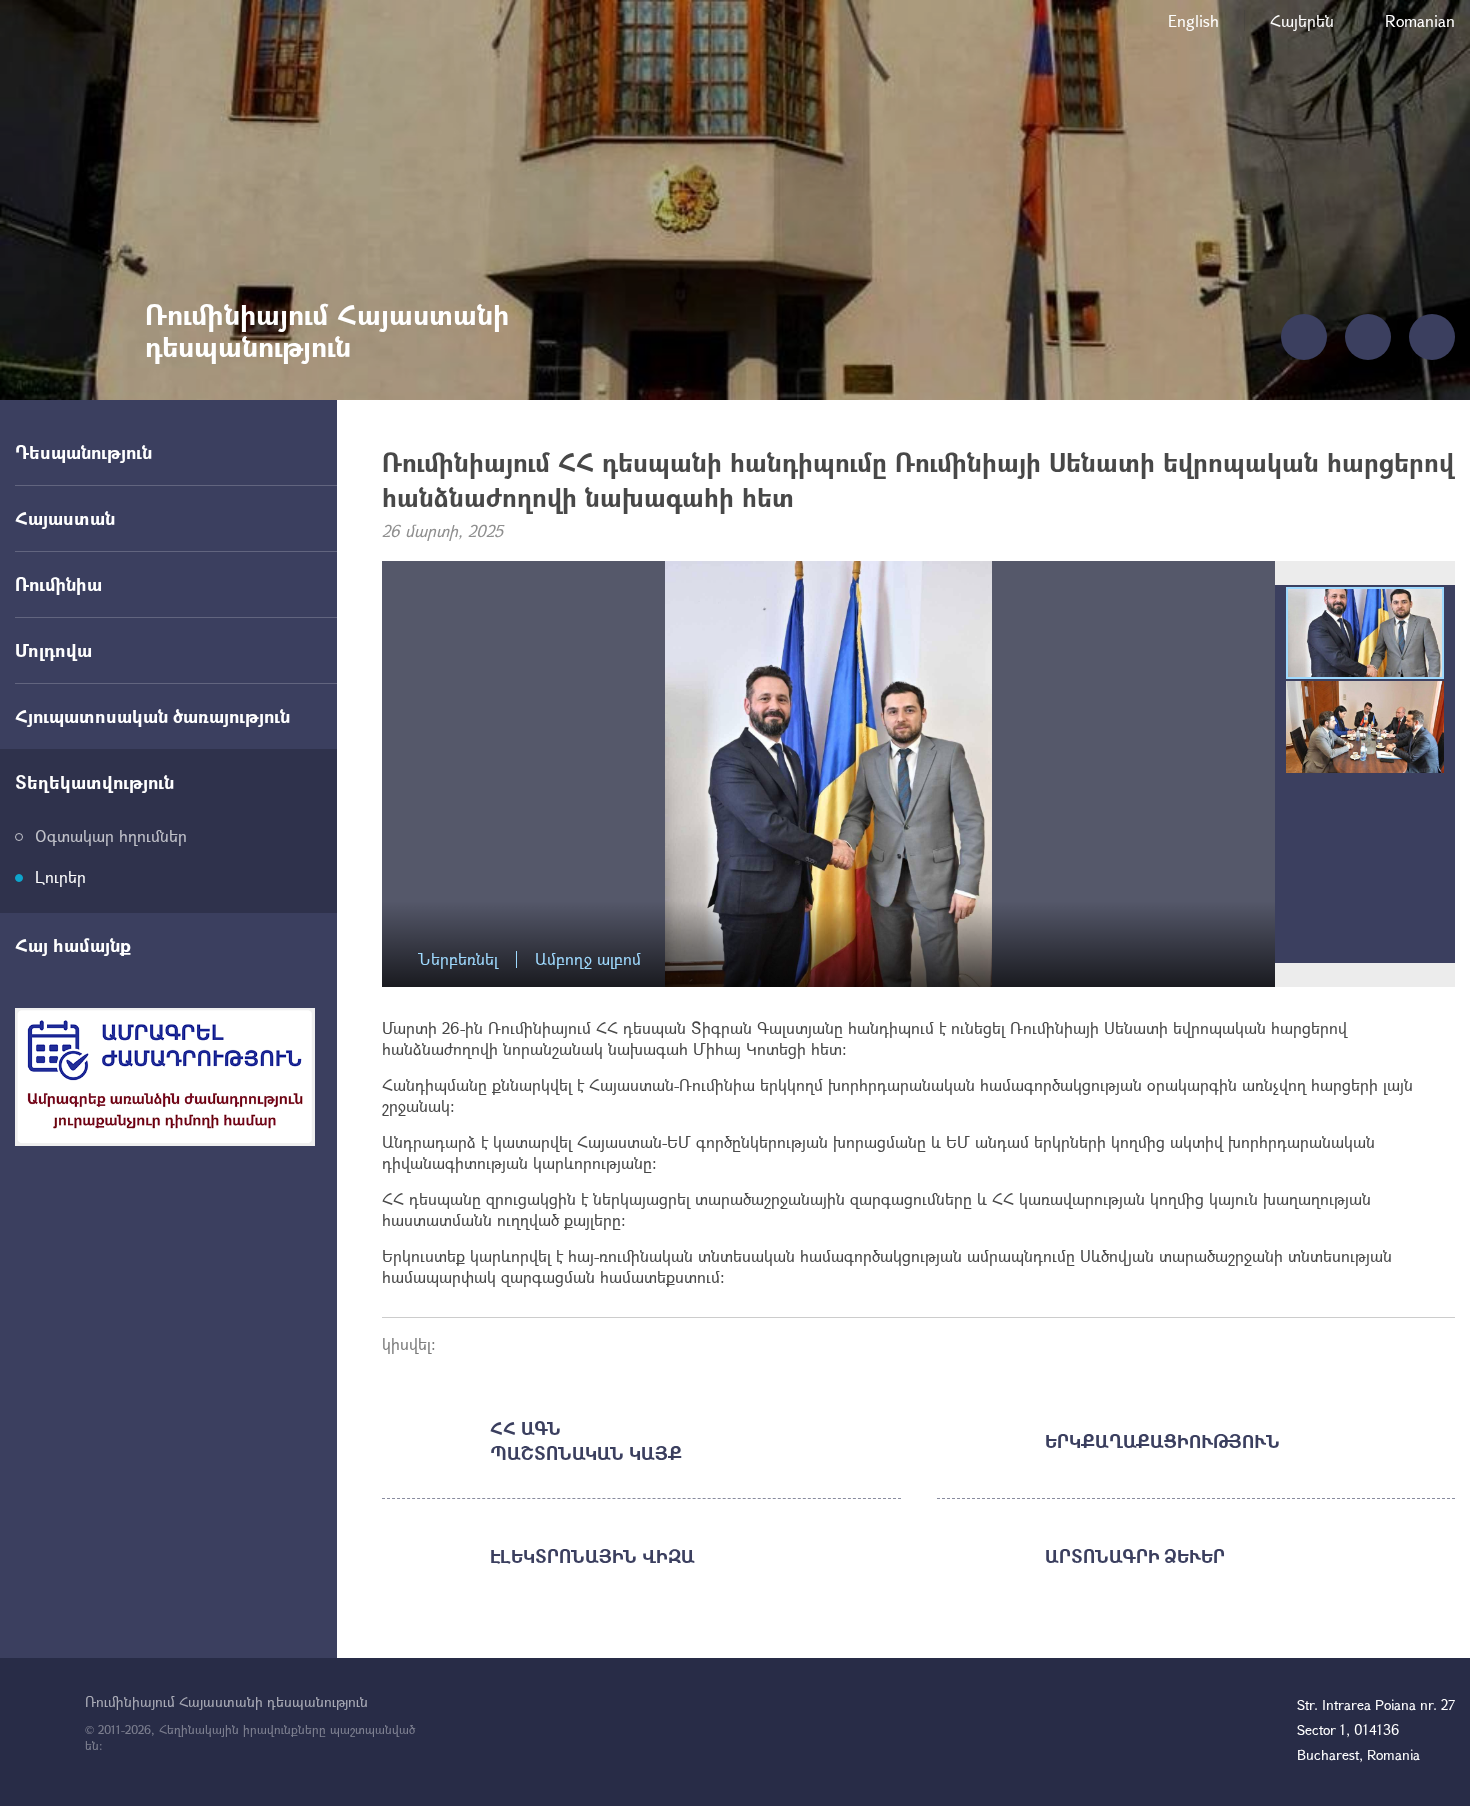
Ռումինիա (58, 584)
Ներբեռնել (458, 959)
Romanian (1420, 20)
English (1193, 20)
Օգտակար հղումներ (111, 835)
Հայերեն (1302, 20)
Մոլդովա (53, 650)
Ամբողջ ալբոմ (588, 959)
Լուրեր (60, 876)
